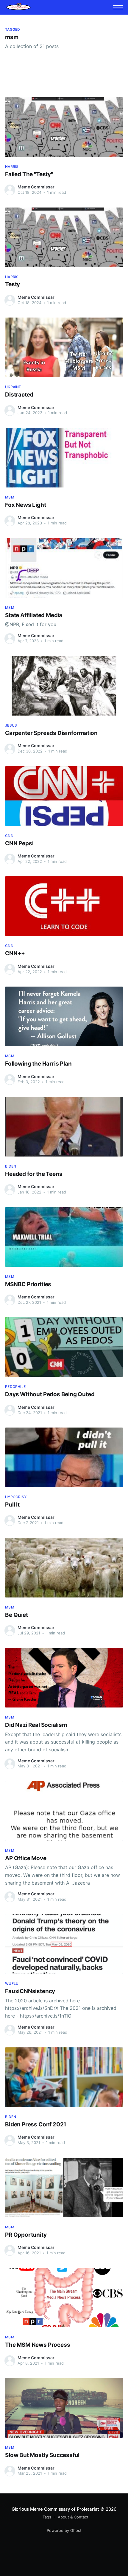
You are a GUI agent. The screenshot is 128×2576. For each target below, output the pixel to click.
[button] (118, 7)
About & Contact (73, 2517)
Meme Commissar (36, 187)
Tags (47, 2517)
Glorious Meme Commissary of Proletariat (55, 2509)
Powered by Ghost (64, 2530)
